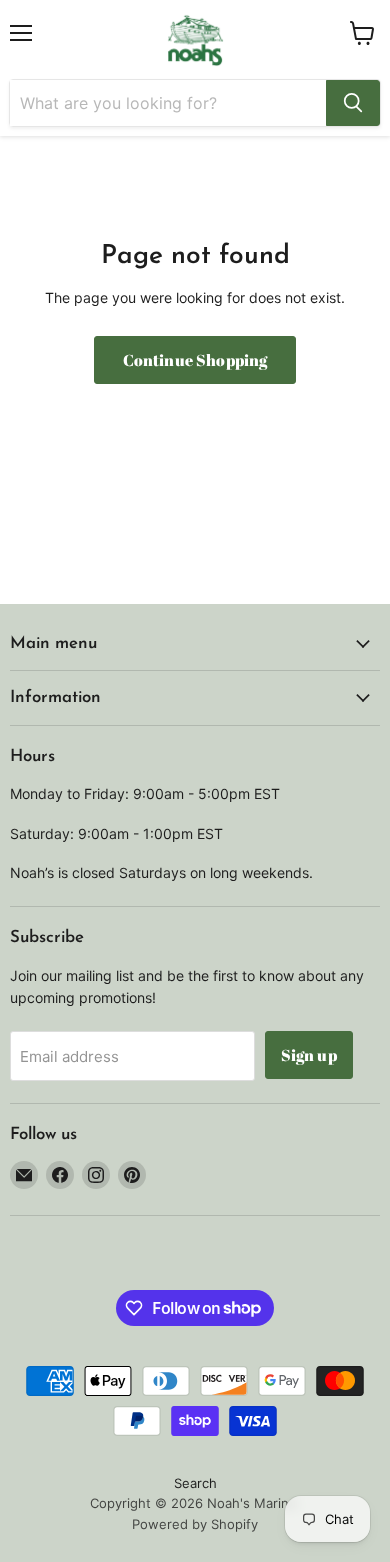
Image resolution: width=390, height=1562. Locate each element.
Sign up (309, 1055)
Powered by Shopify (195, 1524)
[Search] (353, 103)
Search (195, 1483)
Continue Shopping (195, 360)
